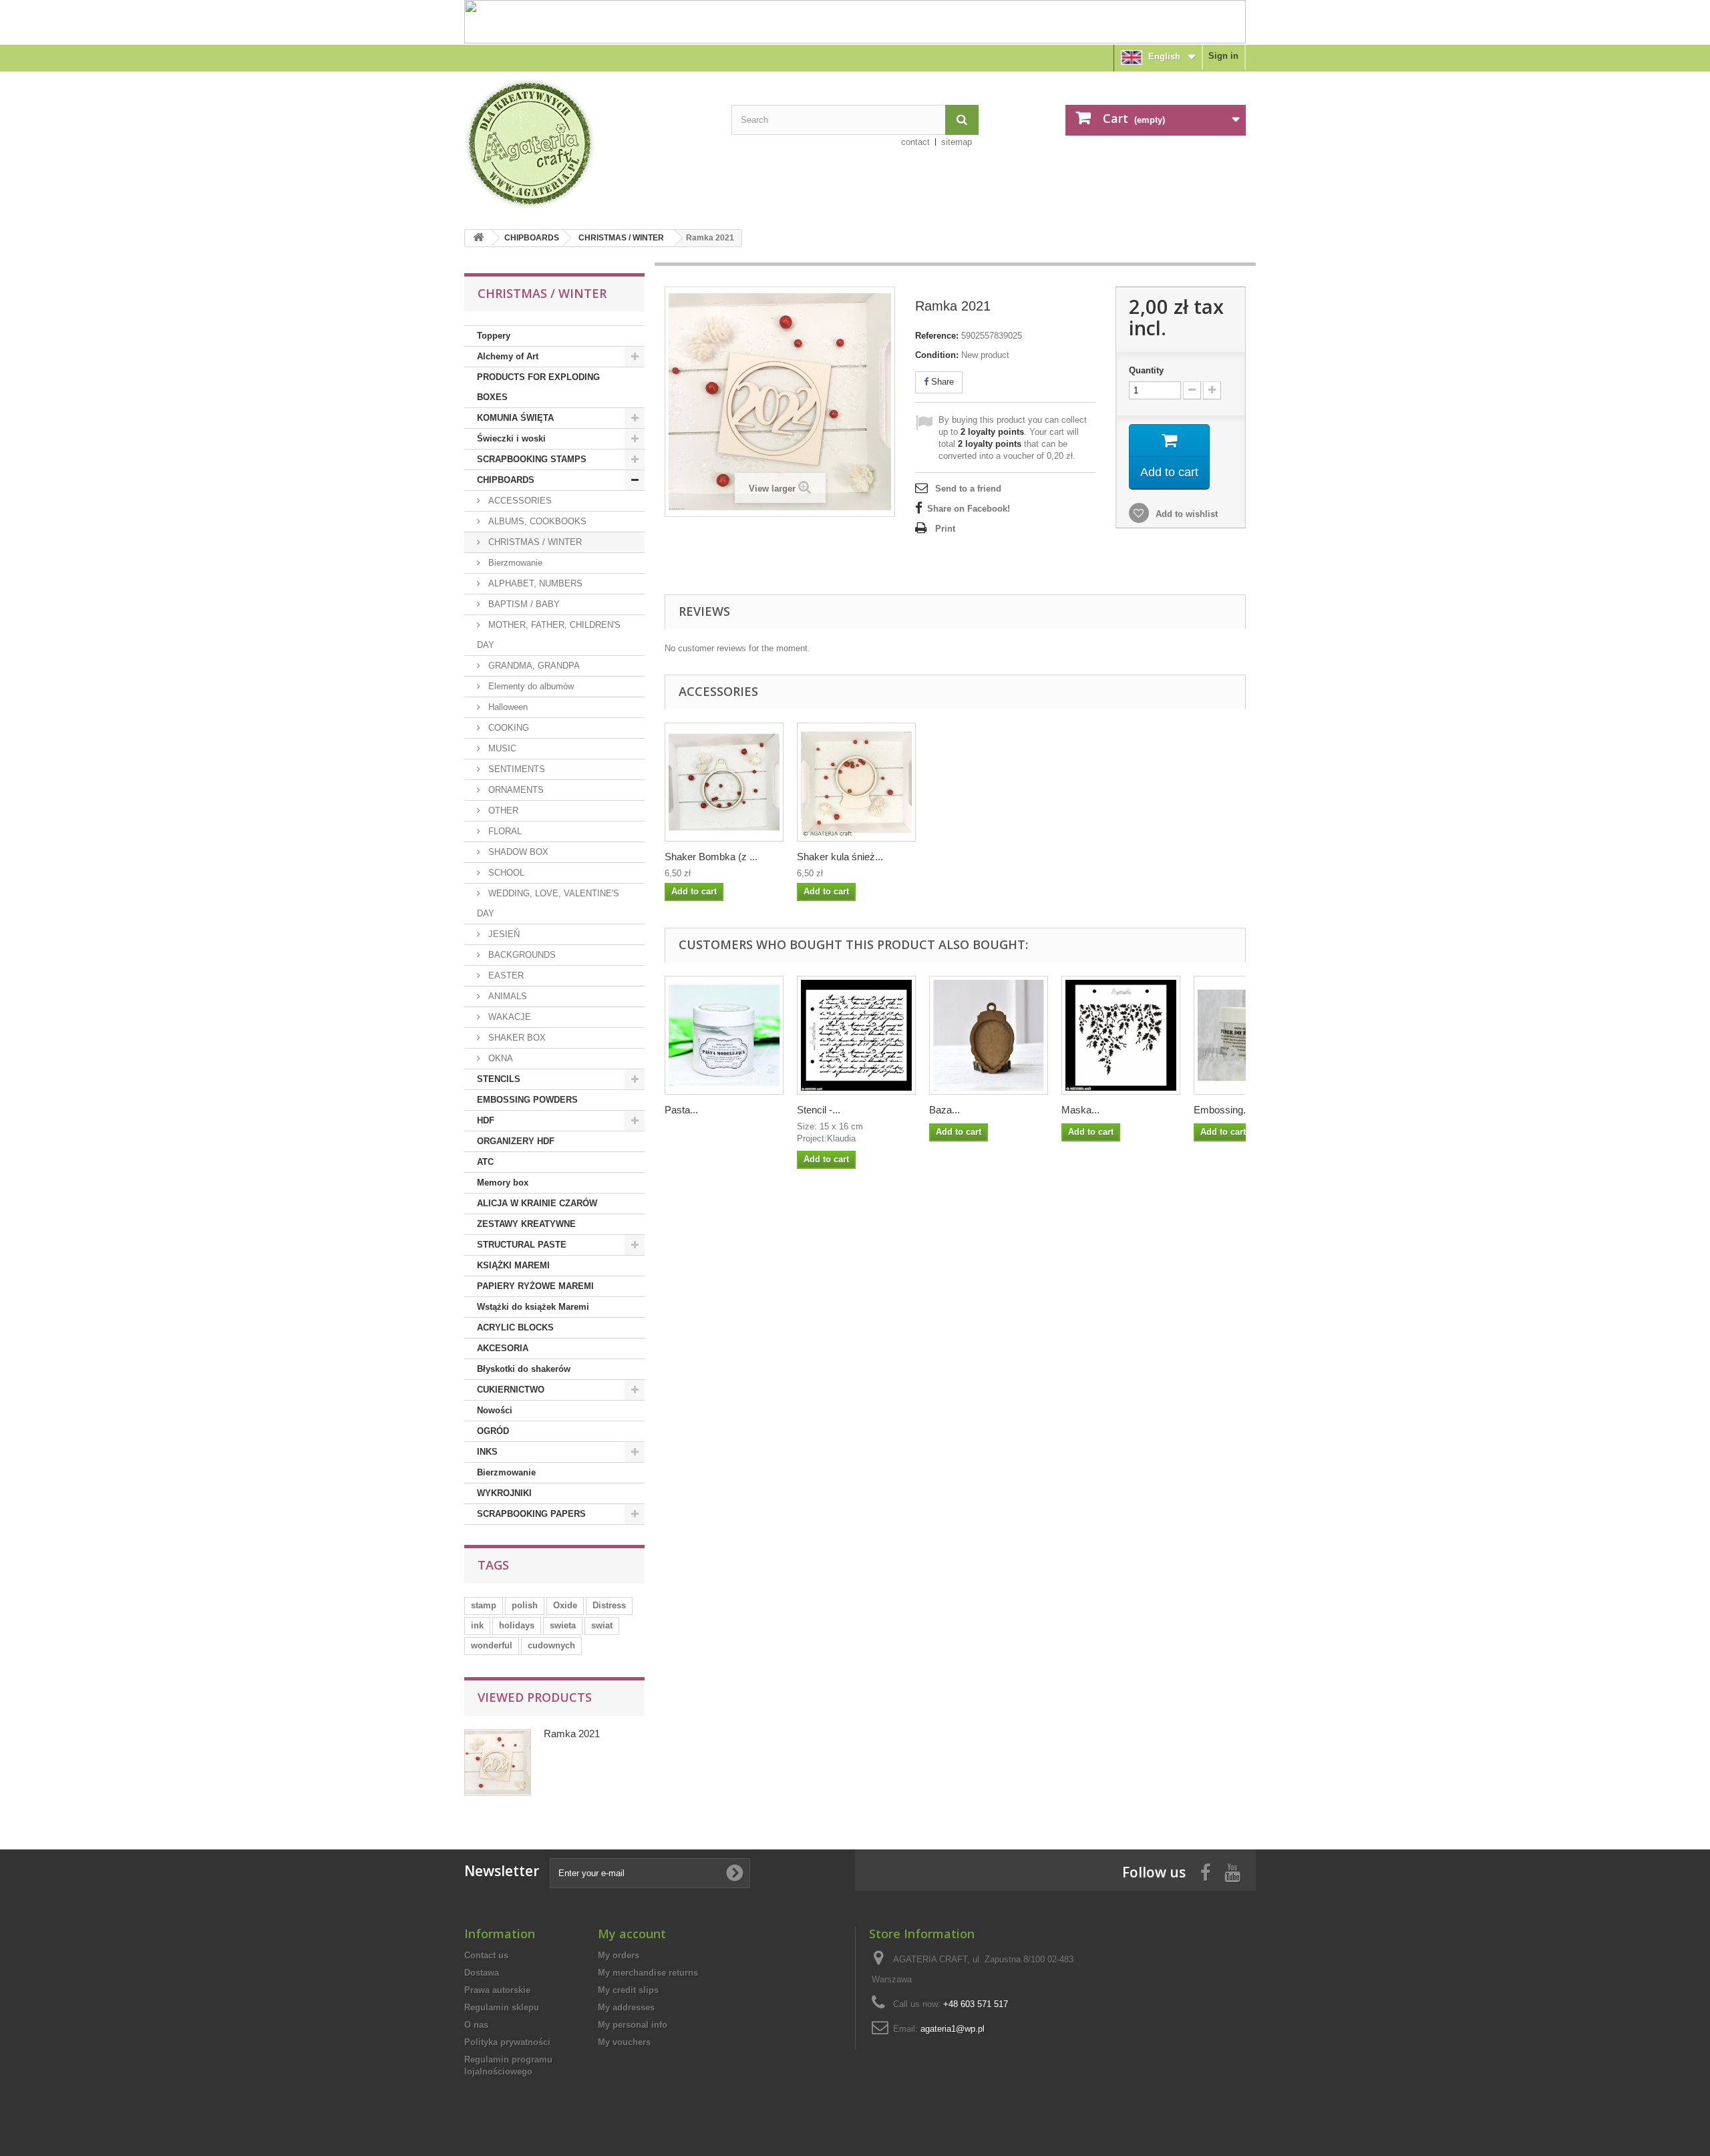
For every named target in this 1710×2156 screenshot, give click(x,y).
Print (945, 529)
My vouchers (624, 2042)
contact (915, 142)
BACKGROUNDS (521, 955)
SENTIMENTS (515, 769)
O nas (476, 2025)
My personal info (633, 2025)
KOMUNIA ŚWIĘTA (515, 418)
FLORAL (504, 831)
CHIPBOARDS (532, 238)
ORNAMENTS (515, 790)
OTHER (502, 811)
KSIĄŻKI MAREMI (513, 1265)
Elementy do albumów (530, 686)
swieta (563, 1625)
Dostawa (482, 1973)
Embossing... (1222, 1110)
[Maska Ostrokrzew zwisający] (1121, 1035)
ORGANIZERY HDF (516, 1141)
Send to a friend (968, 489)
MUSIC (501, 748)
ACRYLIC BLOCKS (515, 1327)
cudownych (551, 1645)
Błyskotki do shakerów (524, 1369)
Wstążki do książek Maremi (533, 1307)
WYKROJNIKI (504, 1493)
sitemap (957, 142)
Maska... (1080, 1110)
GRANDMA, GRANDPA (533, 666)
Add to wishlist (1185, 514)
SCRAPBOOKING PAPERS (531, 1514)
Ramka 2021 (572, 1734)
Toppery (494, 336)
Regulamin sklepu (502, 2007)
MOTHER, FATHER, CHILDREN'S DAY (549, 635)
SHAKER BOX (516, 1038)
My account (632, 1934)
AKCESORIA (503, 1348)
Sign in (1223, 56)
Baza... (945, 1110)
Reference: (937, 336)
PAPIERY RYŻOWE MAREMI (535, 1286)
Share (941, 382)
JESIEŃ (503, 934)
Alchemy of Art (508, 356)
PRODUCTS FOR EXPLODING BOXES (538, 387)
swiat (602, 1625)
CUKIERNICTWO (511, 1390)
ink (477, 1625)
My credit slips (628, 1990)
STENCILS (499, 1079)
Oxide (565, 1605)
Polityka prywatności (507, 2042)
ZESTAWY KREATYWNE (526, 1224)
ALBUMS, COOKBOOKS (536, 521)
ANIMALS (506, 996)
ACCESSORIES (519, 501)
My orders (619, 1955)
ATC (485, 1162)
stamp (484, 1605)
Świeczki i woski (511, 438)
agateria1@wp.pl (953, 2029)
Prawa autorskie (497, 1990)
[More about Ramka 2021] (498, 1763)
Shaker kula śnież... (840, 857)
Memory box (503, 1183)
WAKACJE (508, 1017)
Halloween (507, 707)
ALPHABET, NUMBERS (534, 583)
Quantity (1146, 370)
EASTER (505, 975)
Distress (609, 1605)
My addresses (626, 2007)
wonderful (492, 1645)
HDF (486, 1120)
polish (525, 1605)
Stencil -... (819, 1110)
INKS (487, 1452)
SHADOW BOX (517, 852)
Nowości (495, 1410)
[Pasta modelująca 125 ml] (724, 1035)
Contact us (486, 1955)
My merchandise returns (648, 1973)
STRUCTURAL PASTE (522, 1245)
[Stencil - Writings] (856, 1035)
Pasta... (681, 1110)
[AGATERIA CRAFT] (588, 144)
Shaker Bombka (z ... (711, 857)
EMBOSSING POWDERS (527, 1100)
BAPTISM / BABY (523, 604)
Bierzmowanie (514, 563)
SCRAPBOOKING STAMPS (532, 459)
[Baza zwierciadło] (989, 1035)
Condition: (937, 355)
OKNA (499, 1058)
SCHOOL (505, 873)
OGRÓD (493, 1431)
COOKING (507, 728)
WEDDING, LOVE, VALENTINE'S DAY (548, 903)
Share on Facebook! (969, 509)
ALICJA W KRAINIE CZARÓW (537, 1203)
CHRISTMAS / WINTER (621, 238)
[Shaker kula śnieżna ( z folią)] (856, 782)
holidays (517, 1625)
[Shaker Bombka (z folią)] (724, 782)
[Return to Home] (478, 238)
